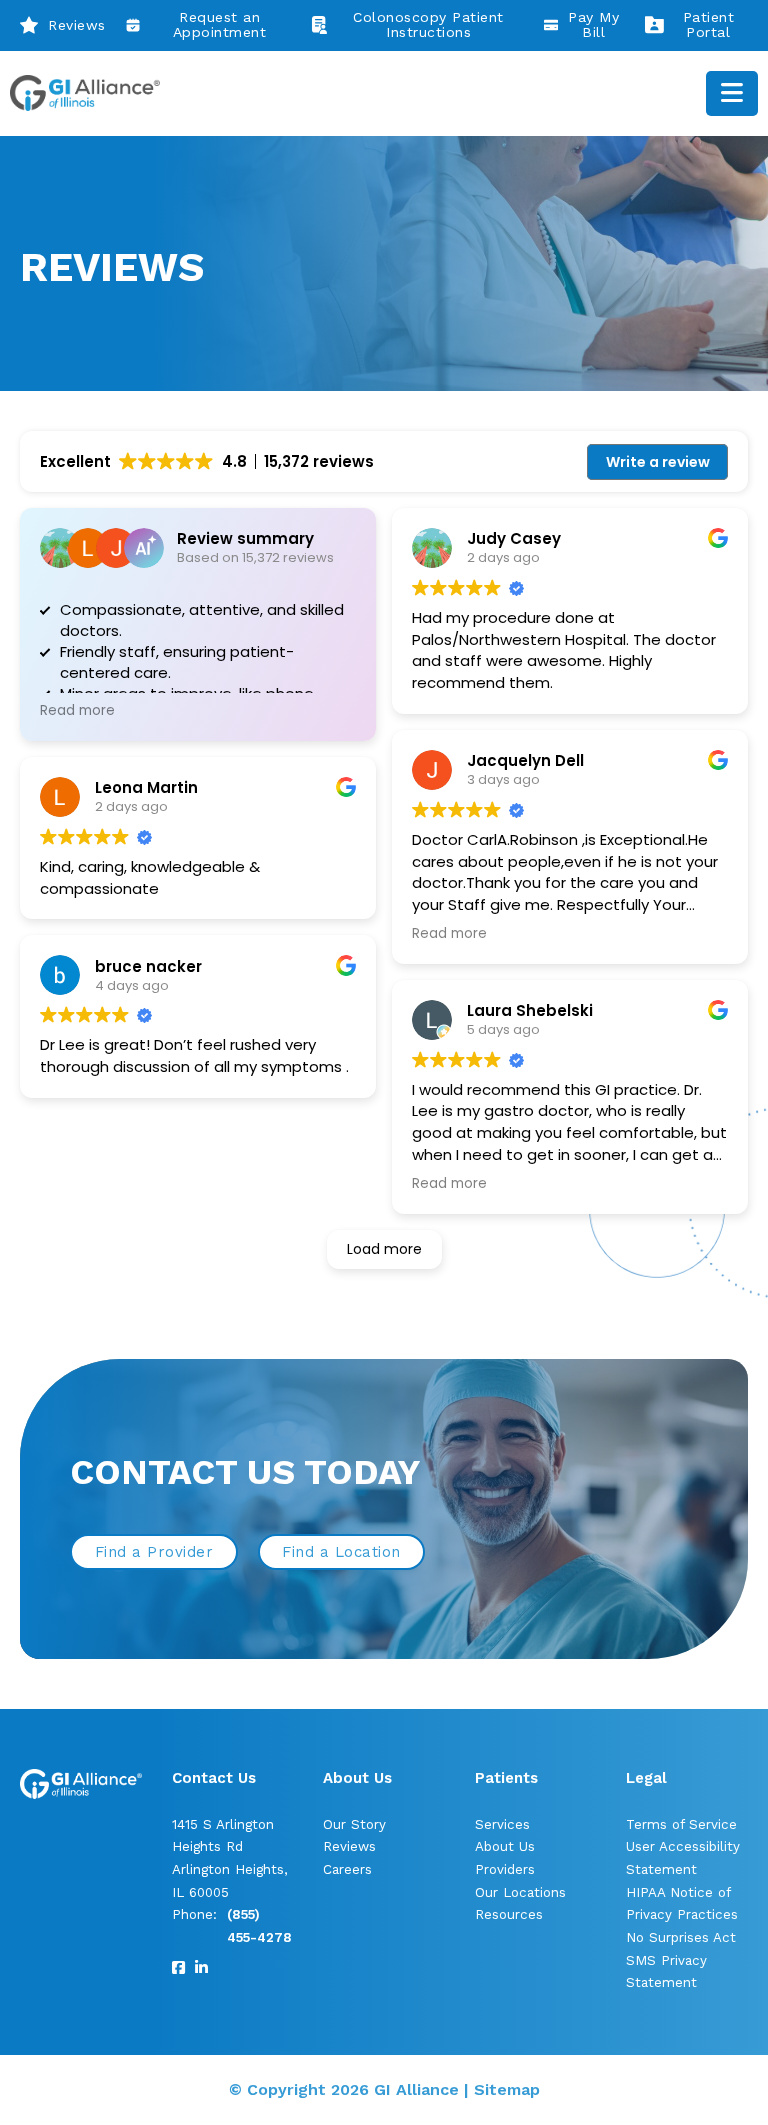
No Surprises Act (681, 1937)
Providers (505, 1869)
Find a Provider (154, 1552)
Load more (384, 1249)
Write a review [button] (658, 462)
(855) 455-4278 (259, 1926)
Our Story (354, 1824)
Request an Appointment (220, 25)
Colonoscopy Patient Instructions (428, 25)
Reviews (77, 25)
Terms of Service (681, 1824)
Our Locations (520, 1892)
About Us (505, 1846)
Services (502, 1824)
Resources (509, 1914)
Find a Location (341, 1552)
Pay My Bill (593, 25)
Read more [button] (77, 711)
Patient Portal (709, 25)
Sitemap (507, 2089)
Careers (347, 1869)
